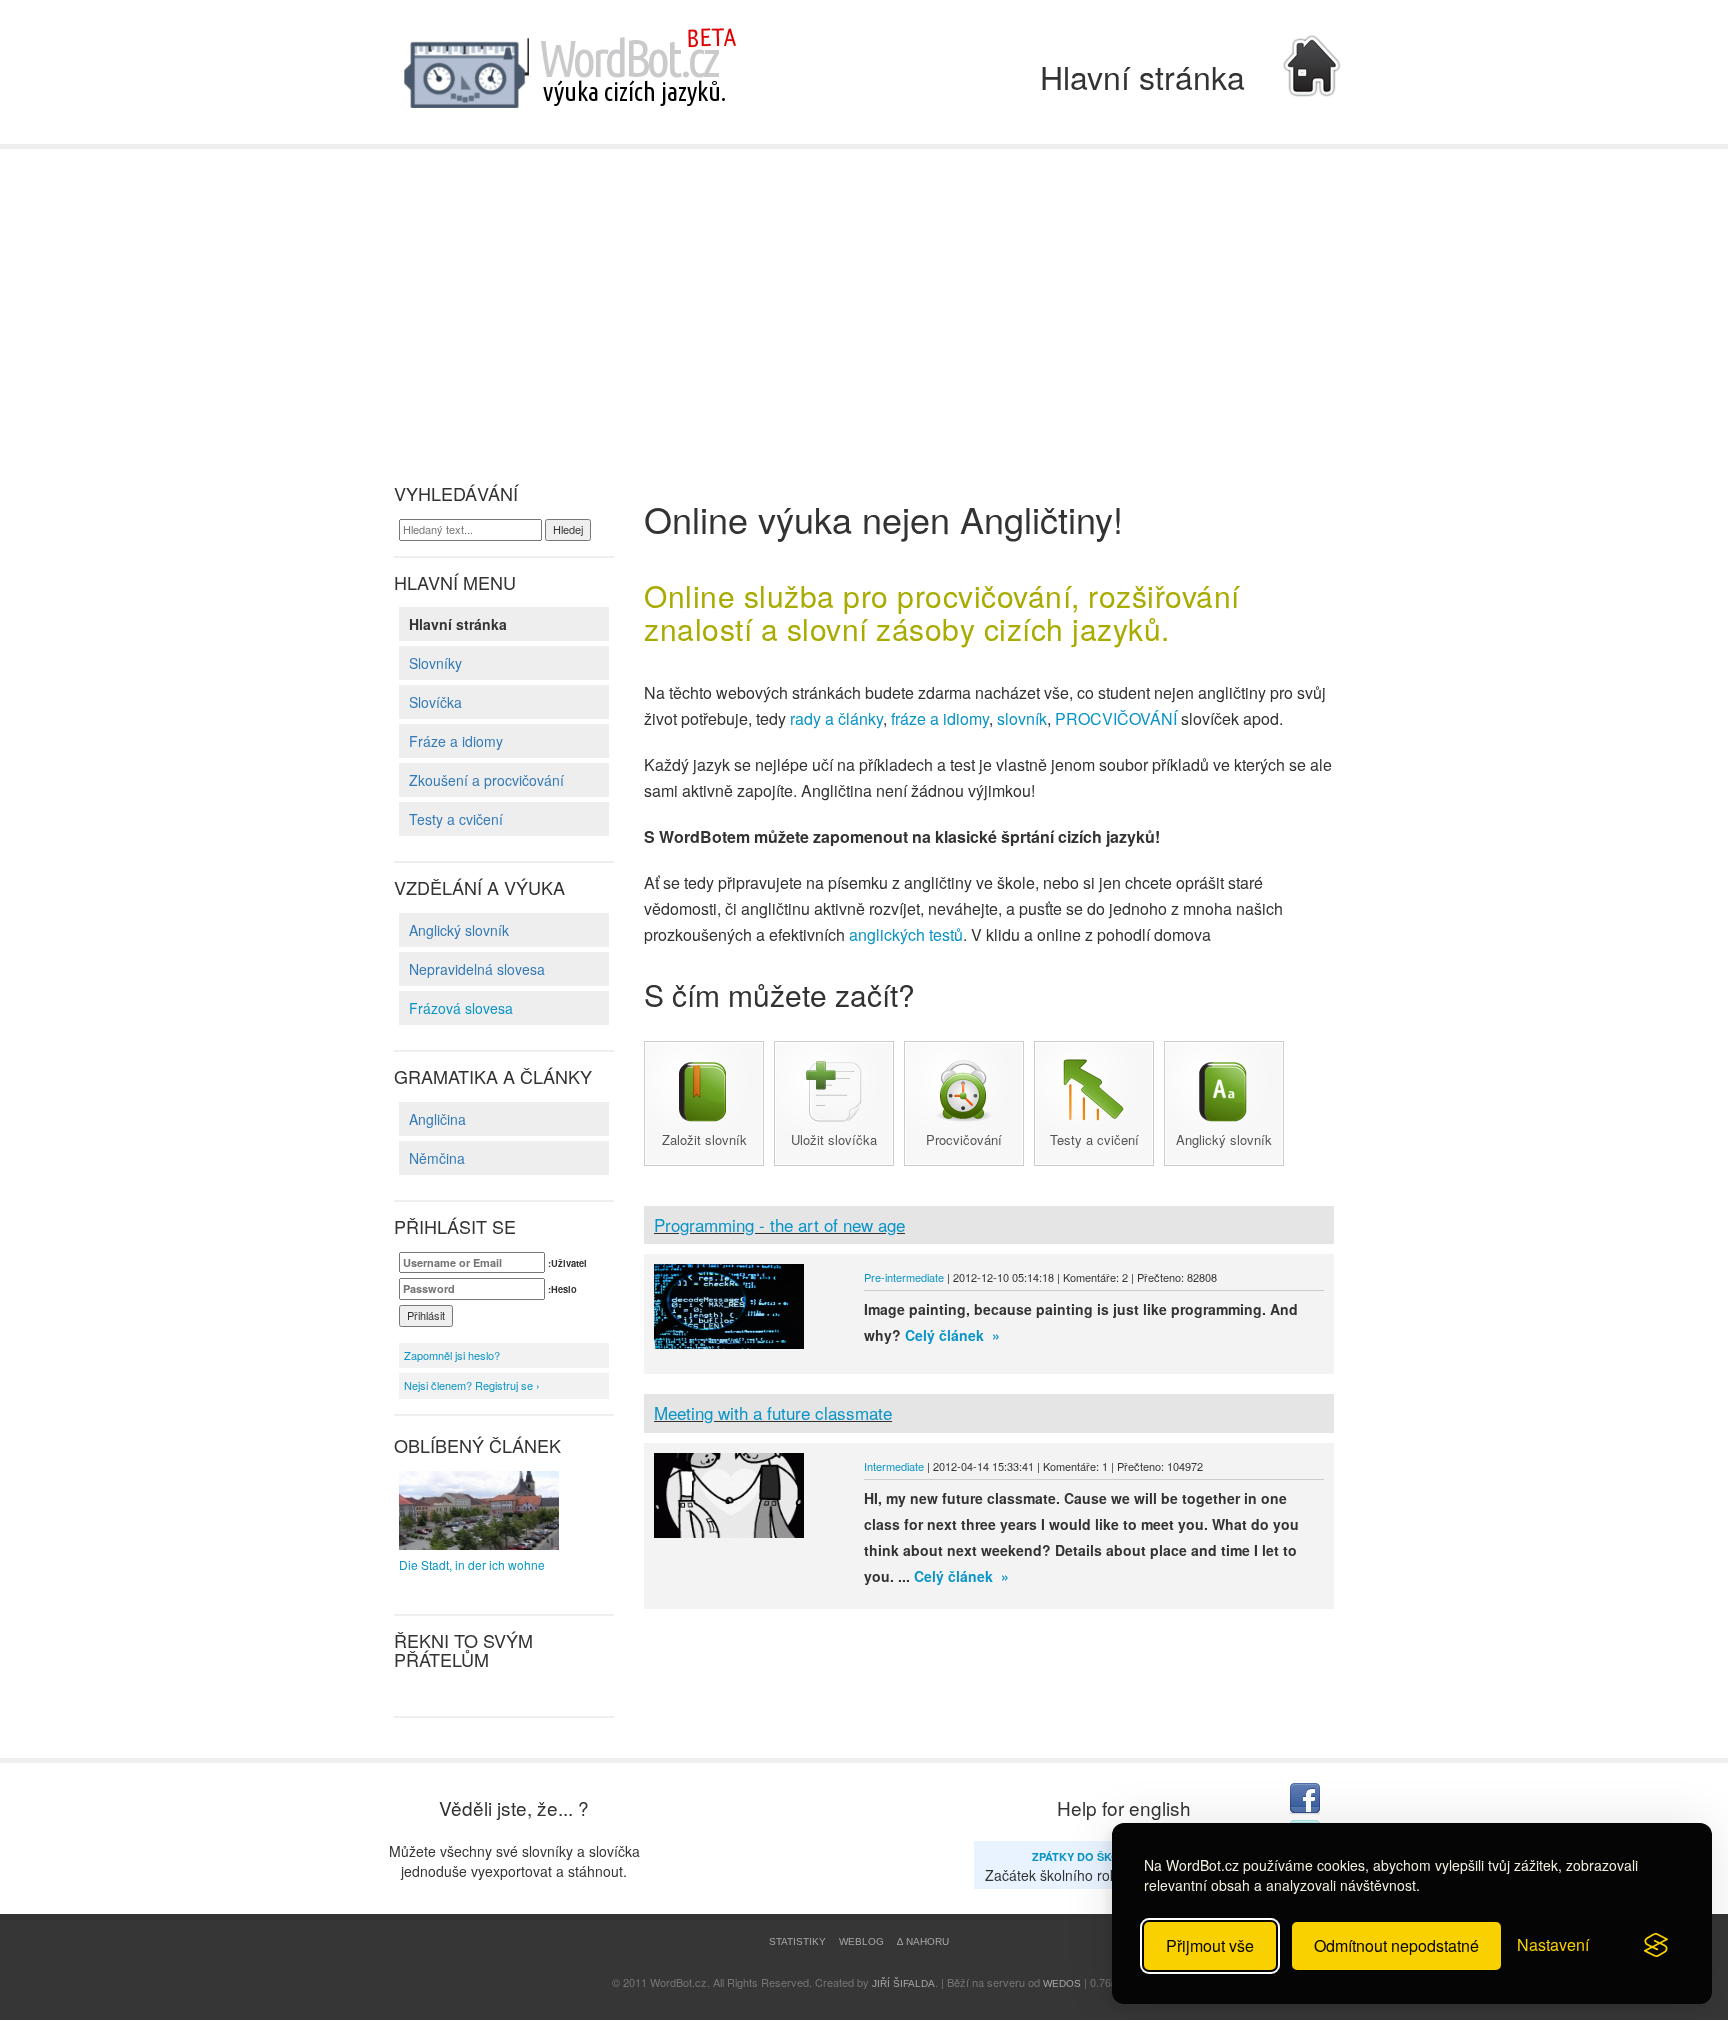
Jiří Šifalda (903, 1983)
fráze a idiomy (940, 718)
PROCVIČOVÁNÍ (1116, 718)
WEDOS (1062, 1983)
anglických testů (906, 934)
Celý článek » (950, 1335)
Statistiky (797, 1941)
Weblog (861, 1941)
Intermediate (894, 1466)
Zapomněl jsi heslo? (452, 1355)
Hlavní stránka (458, 624)
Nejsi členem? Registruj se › (472, 1385)
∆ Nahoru (923, 1941)
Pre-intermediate (904, 1277)
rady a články (836, 718)
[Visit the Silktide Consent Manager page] (1656, 1946)
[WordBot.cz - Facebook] (1304, 1799)
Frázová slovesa (461, 1008)
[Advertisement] (864, 299)
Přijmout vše (1210, 1945)
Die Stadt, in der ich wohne (472, 1564)
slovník (1022, 718)
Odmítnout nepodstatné (1396, 1945)
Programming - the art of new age (779, 1224)
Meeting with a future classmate (773, 1412)
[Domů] (569, 70)
